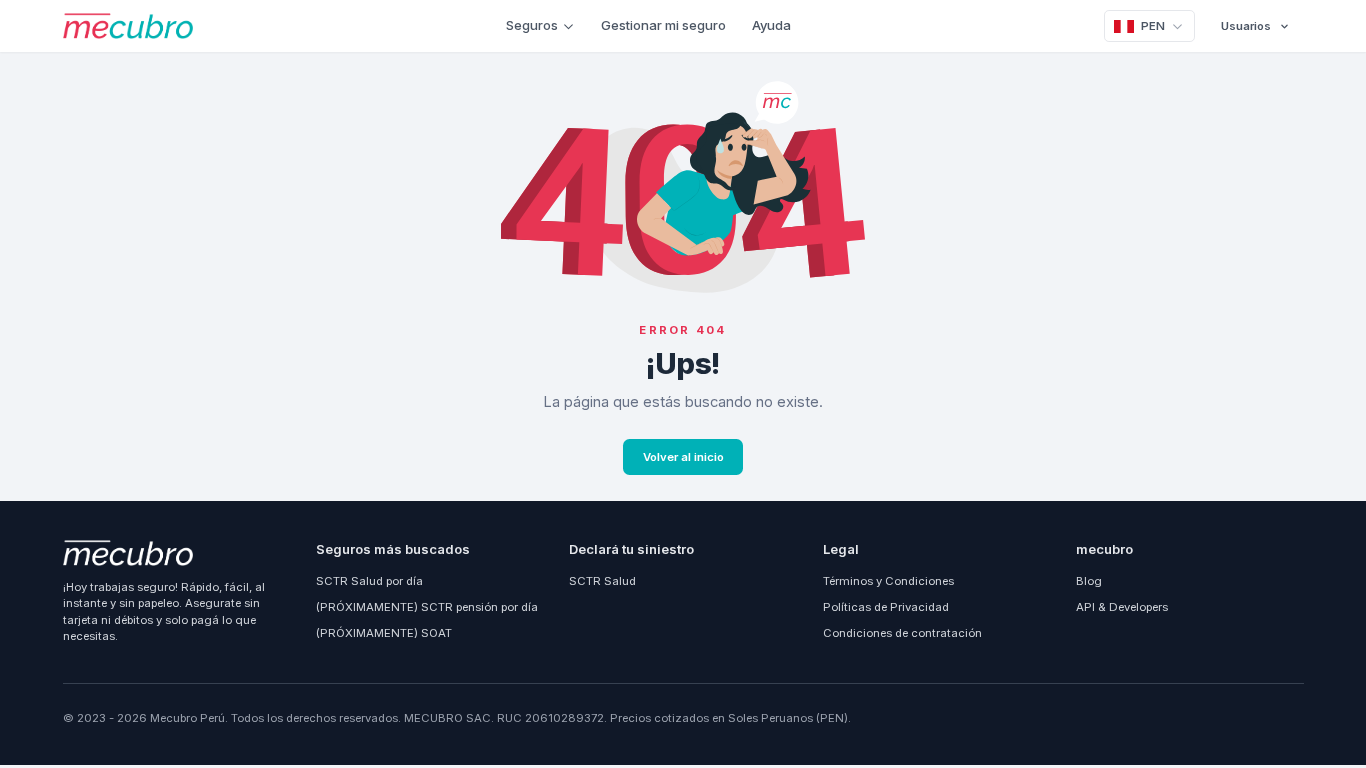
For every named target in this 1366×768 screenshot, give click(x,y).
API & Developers (1122, 607)
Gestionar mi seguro (663, 25)
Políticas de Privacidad (886, 607)
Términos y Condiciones (888, 581)
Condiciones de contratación (902, 633)
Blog (1089, 581)
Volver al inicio (683, 457)
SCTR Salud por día (369, 581)
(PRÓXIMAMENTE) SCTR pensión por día (427, 607)
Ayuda (771, 25)
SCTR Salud (602, 581)
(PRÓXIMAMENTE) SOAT (384, 633)
